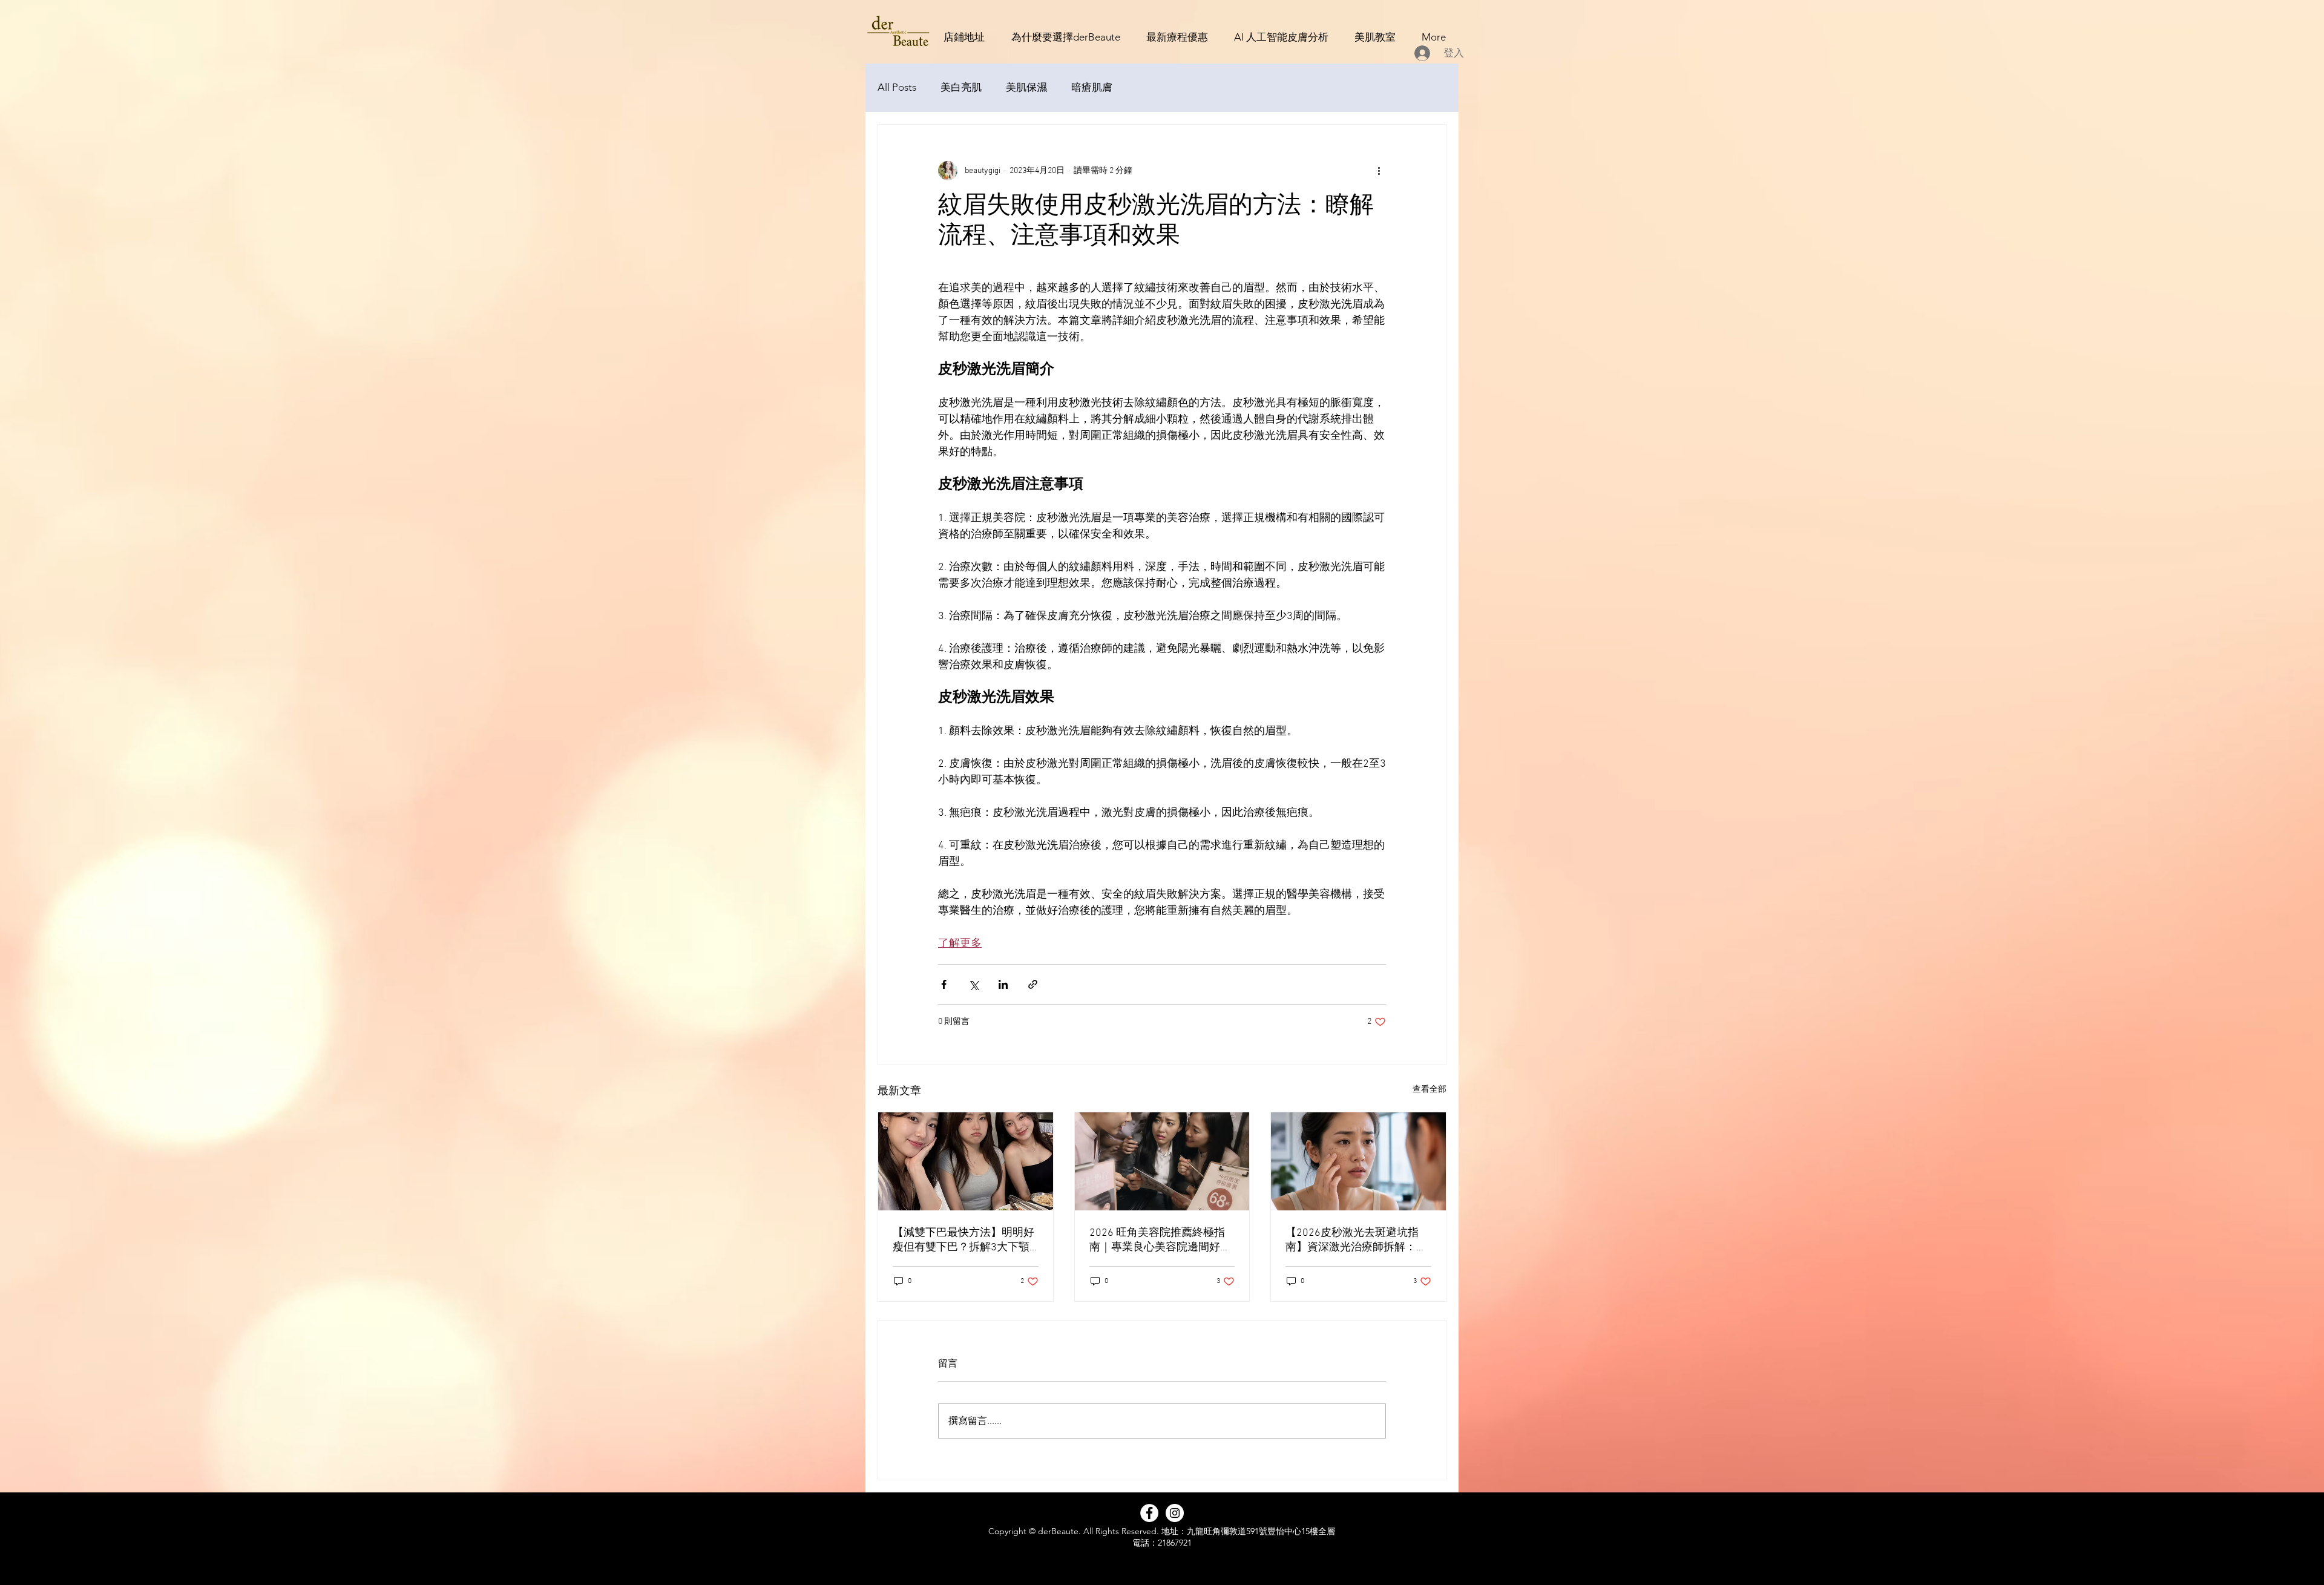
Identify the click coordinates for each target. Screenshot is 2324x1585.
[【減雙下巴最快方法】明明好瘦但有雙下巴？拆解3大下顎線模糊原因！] (966, 1161)
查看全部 (1430, 1090)
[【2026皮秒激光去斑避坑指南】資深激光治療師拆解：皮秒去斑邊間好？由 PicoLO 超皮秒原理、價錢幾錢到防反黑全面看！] (1358, 1161)
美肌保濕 (1026, 87)
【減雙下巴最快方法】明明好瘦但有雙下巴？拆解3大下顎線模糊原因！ (963, 1240)
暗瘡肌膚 (1092, 87)
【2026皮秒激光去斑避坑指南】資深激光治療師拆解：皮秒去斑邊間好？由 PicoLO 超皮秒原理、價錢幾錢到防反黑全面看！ (1356, 1240)
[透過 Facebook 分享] (944, 984)
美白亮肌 (961, 87)
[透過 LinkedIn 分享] (1003, 984)
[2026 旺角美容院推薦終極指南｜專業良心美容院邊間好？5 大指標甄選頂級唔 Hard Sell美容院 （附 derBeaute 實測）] (1162, 1161)
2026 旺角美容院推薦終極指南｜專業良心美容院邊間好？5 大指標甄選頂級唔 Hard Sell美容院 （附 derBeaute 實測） (1161, 1240)
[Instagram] (1175, 1513)
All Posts (897, 87)
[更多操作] (1379, 171)
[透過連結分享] (1033, 984)
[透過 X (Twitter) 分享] (973, 984)
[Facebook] (1149, 1513)
